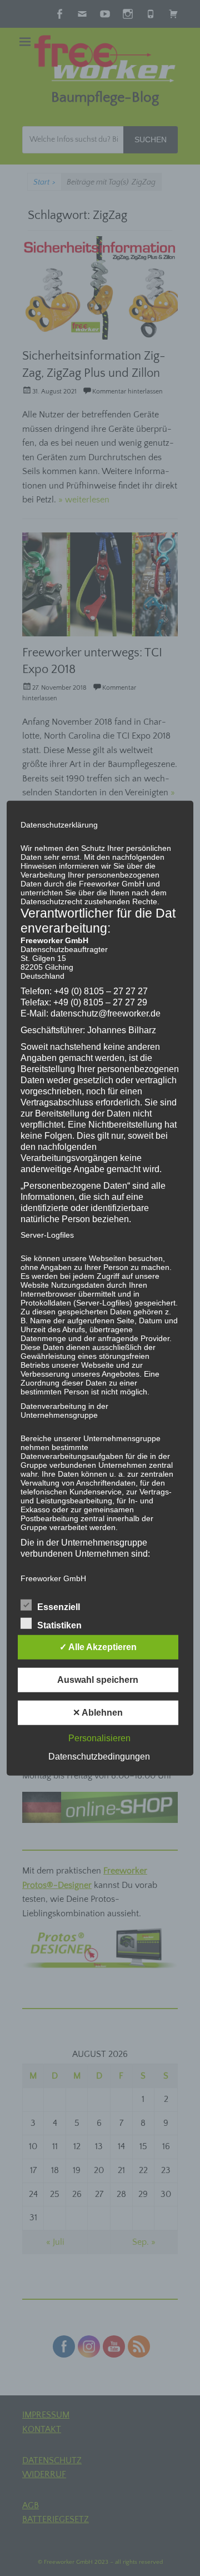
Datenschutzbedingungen (99, 1757)
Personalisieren (99, 1738)
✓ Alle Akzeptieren (98, 1647)
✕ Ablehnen (98, 1713)
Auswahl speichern (98, 1680)
